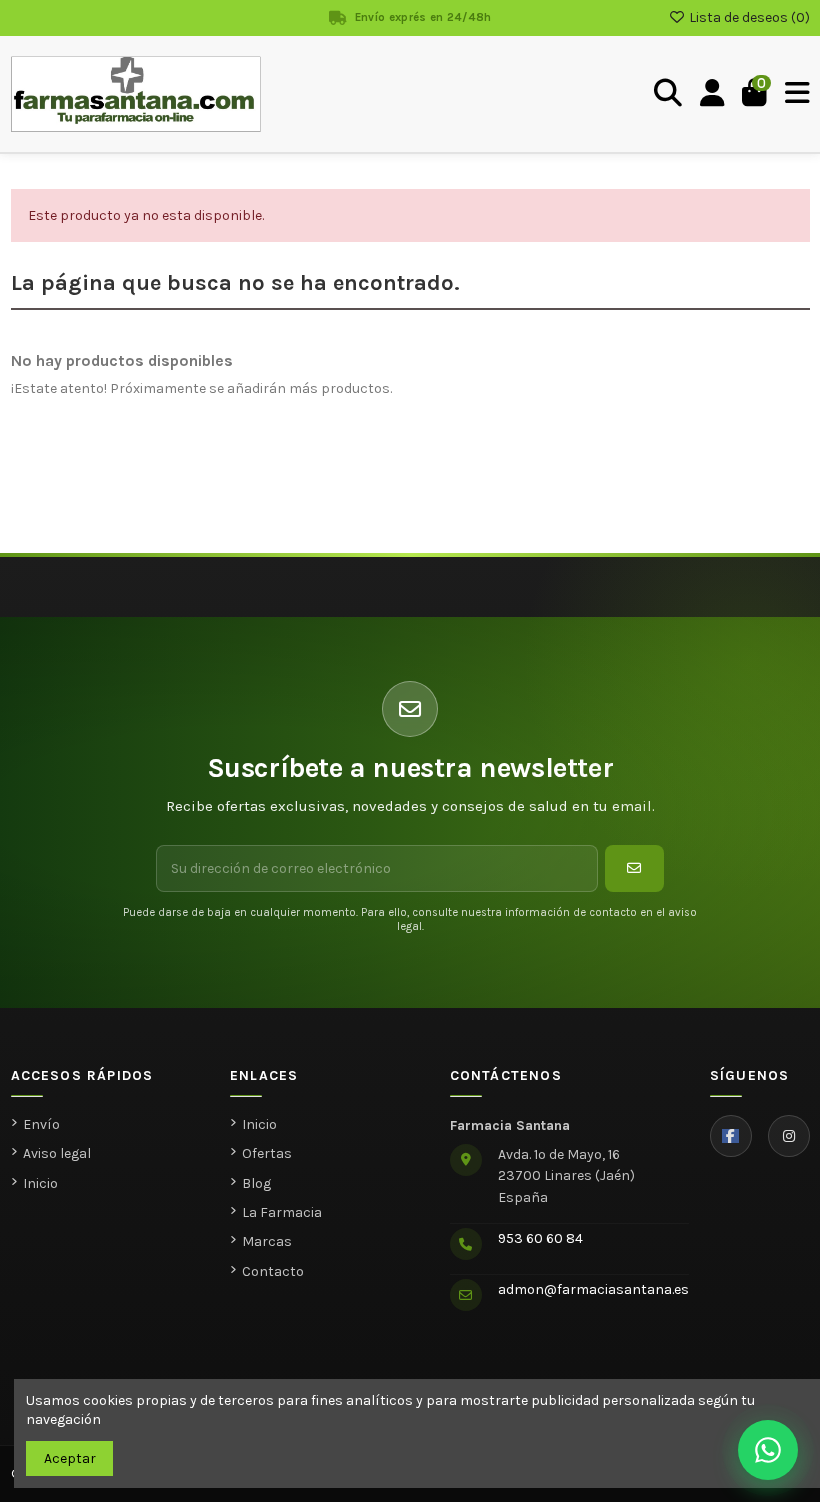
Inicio (40, 1183)
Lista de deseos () (748, 17)
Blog (256, 1183)
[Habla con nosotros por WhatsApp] (768, 1450)
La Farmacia (282, 1212)
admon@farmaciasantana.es (593, 1289)
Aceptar (70, 1458)
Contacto (273, 1271)
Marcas (267, 1241)
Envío (41, 1124)
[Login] (712, 94)
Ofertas (267, 1153)
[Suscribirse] (634, 868)
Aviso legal (57, 1153)
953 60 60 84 (540, 1238)
